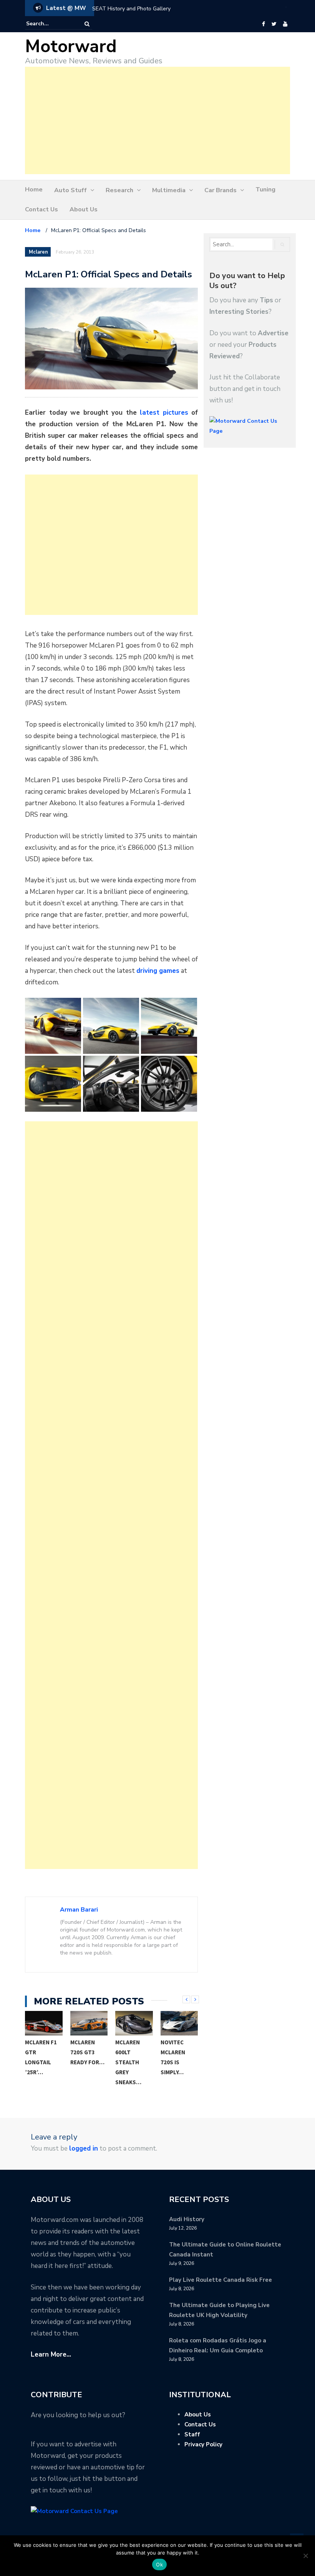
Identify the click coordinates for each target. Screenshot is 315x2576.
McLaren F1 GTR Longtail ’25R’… (41, 2057)
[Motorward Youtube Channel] (285, 24)
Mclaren (38, 252)
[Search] (87, 24)
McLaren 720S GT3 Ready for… (87, 2052)
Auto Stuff (70, 190)
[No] (305, 2556)
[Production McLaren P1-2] (111, 1026)
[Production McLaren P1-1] (53, 1026)
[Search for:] (50, 24)
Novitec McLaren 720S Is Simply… (173, 2057)
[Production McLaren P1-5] (53, 1084)
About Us (84, 209)
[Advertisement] (157, 120)
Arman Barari (79, 1910)
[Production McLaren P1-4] (169, 1026)
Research (119, 190)
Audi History (187, 2219)
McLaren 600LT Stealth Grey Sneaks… (128, 2062)
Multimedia (169, 190)
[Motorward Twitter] (274, 24)
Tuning (265, 190)
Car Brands (220, 190)
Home (34, 190)
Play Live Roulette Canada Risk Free (220, 2280)
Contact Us (41, 209)
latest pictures (164, 413)
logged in (84, 2148)
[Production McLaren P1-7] (169, 1084)
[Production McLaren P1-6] (111, 1084)
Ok (159, 2564)
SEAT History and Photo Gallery (131, 9)
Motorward (71, 47)
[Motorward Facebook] (263, 24)
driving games (158, 971)
